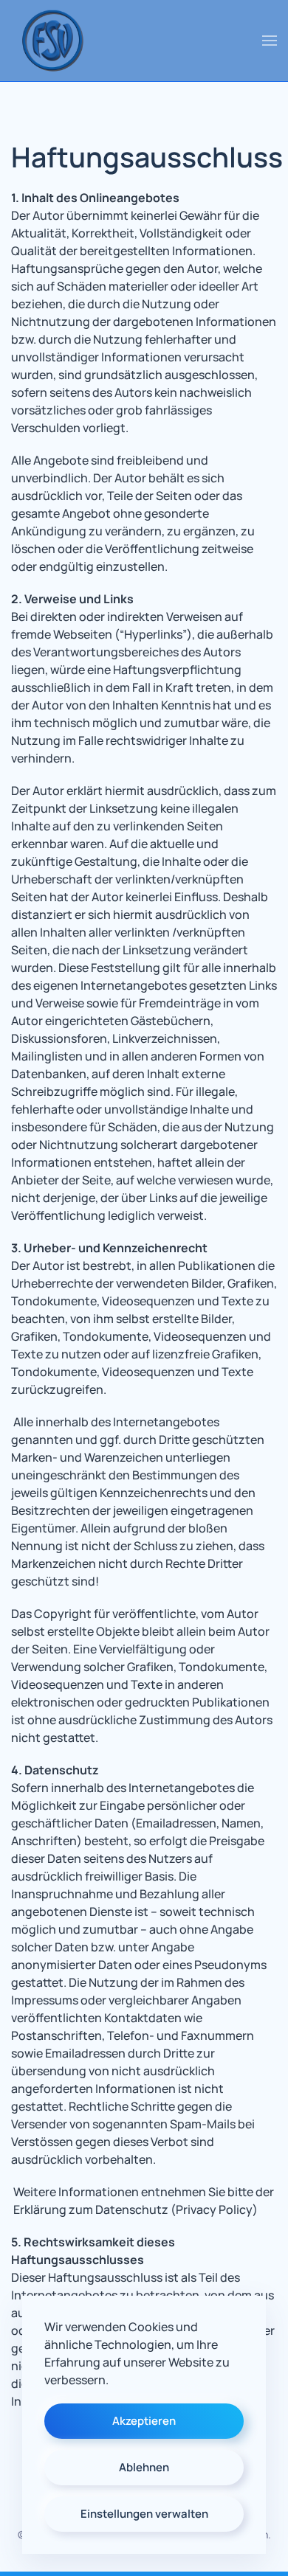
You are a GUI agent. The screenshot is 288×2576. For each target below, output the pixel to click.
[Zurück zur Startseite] (52, 41)
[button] (270, 41)
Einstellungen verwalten (144, 2514)
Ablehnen (144, 2467)
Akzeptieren (144, 2421)
